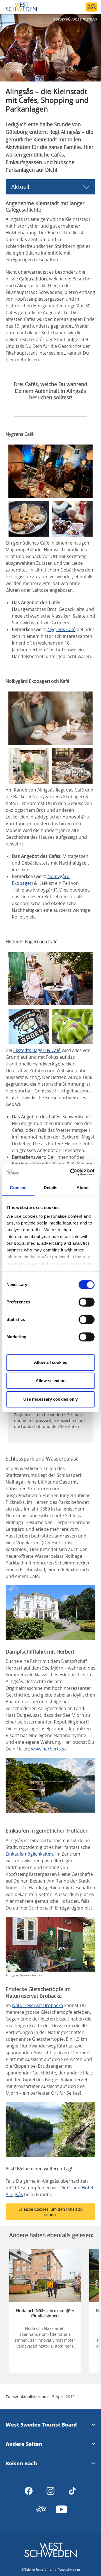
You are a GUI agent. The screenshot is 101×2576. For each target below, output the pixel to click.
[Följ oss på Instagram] (50, 2491)
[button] (50, 48)
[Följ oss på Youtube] (61, 2509)
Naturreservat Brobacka (38, 2005)
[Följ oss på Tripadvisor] (41, 2509)
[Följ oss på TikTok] (72, 2491)
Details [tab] (51, 1188)
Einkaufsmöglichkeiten (29, 1854)
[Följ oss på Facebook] (29, 2491)
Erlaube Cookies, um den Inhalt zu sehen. (51, 2212)
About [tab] (83, 1188)
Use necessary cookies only (50, 1399)
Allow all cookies (50, 1362)
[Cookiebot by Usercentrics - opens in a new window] (71, 1172)
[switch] (87, 1302)
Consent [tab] (18, 1188)
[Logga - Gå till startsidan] (25, 7)
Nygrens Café (61, 629)
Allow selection (51, 1381)
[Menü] (91, 7)
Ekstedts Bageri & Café (37, 1050)
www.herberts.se (49, 1749)
